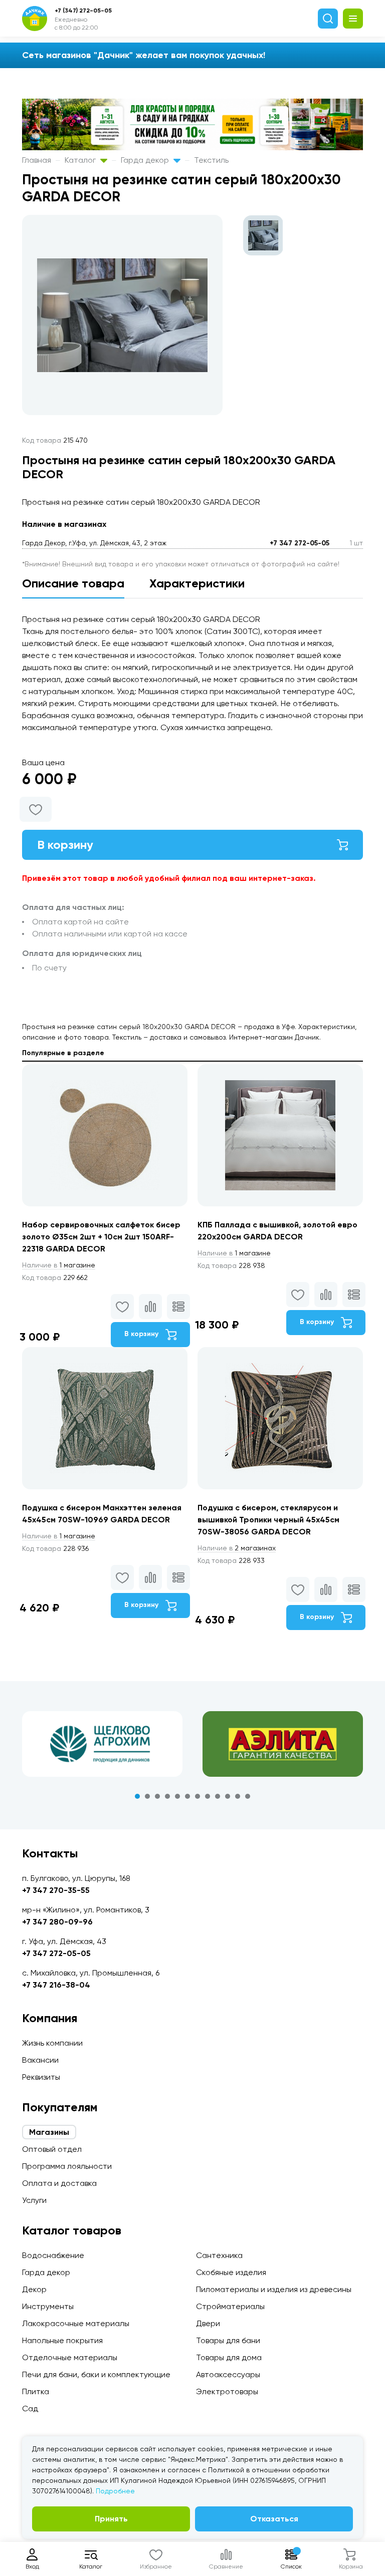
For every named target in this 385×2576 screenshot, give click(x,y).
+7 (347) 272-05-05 (83, 11)
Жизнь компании (52, 2043)
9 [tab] (218, 1796)
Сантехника (219, 2255)
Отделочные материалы (70, 2357)
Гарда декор (146, 160)
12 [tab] (248, 1796)
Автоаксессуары (228, 2374)
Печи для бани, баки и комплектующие (96, 2374)
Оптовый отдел (52, 2149)
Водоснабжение (53, 2255)
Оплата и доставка (59, 2183)
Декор (34, 2289)
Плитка (36, 2391)
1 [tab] (137, 1796)
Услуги (34, 2200)
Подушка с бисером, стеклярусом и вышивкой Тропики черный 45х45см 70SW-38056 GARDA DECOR (268, 1520)
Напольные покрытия (62, 2340)
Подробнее (115, 2491)
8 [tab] (208, 1796)
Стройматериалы (230, 2306)
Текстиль (211, 160)
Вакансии (40, 2060)
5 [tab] (177, 1796)
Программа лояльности (67, 2166)
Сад (30, 2408)
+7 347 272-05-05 (300, 543)
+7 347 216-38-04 (56, 1985)
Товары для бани (228, 2340)
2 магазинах (237, 1548)
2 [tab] (147, 1796)
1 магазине (59, 1265)
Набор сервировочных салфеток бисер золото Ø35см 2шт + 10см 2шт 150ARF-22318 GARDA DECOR (101, 1237)
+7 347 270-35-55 (56, 1890)
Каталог (81, 160)
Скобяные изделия (231, 2272)
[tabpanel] (102, 1744)
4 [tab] (167, 1796)
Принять (111, 2519)
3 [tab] (157, 1796)
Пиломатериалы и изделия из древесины (274, 2289)
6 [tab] (187, 1796)
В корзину (65, 845)
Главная (37, 160)
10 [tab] (228, 1796)
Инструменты (48, 2306)
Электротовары (227, 2391)
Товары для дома (229, 2357)
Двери (208, 2323)
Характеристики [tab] (197, 583)
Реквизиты (41, 2077)
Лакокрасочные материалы (76, 2323)
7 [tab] (198, 1796)
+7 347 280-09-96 (57, 1922)
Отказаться (274, 2519)
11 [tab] (238, 1796)
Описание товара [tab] (73, 583)
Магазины (49, 2132)
